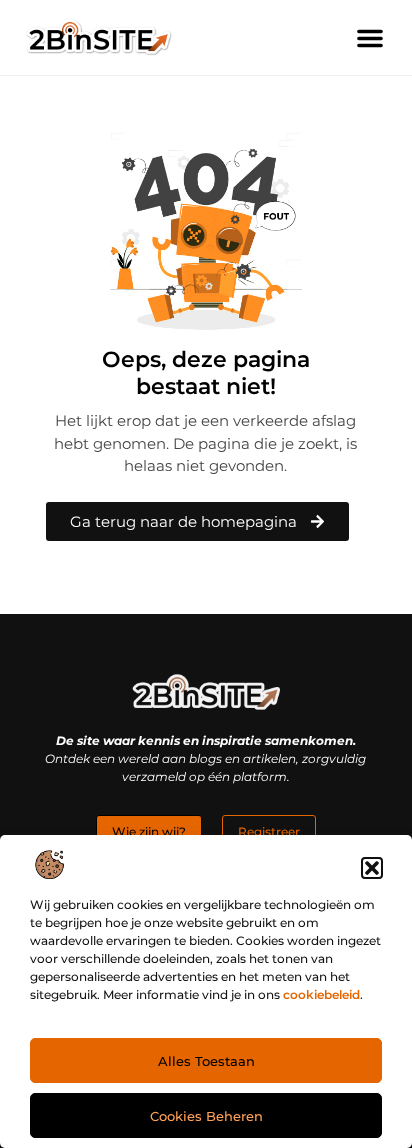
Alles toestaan (206, 1061)
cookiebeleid (321, 994)
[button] (372, 868)
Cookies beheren (206, 1116)
